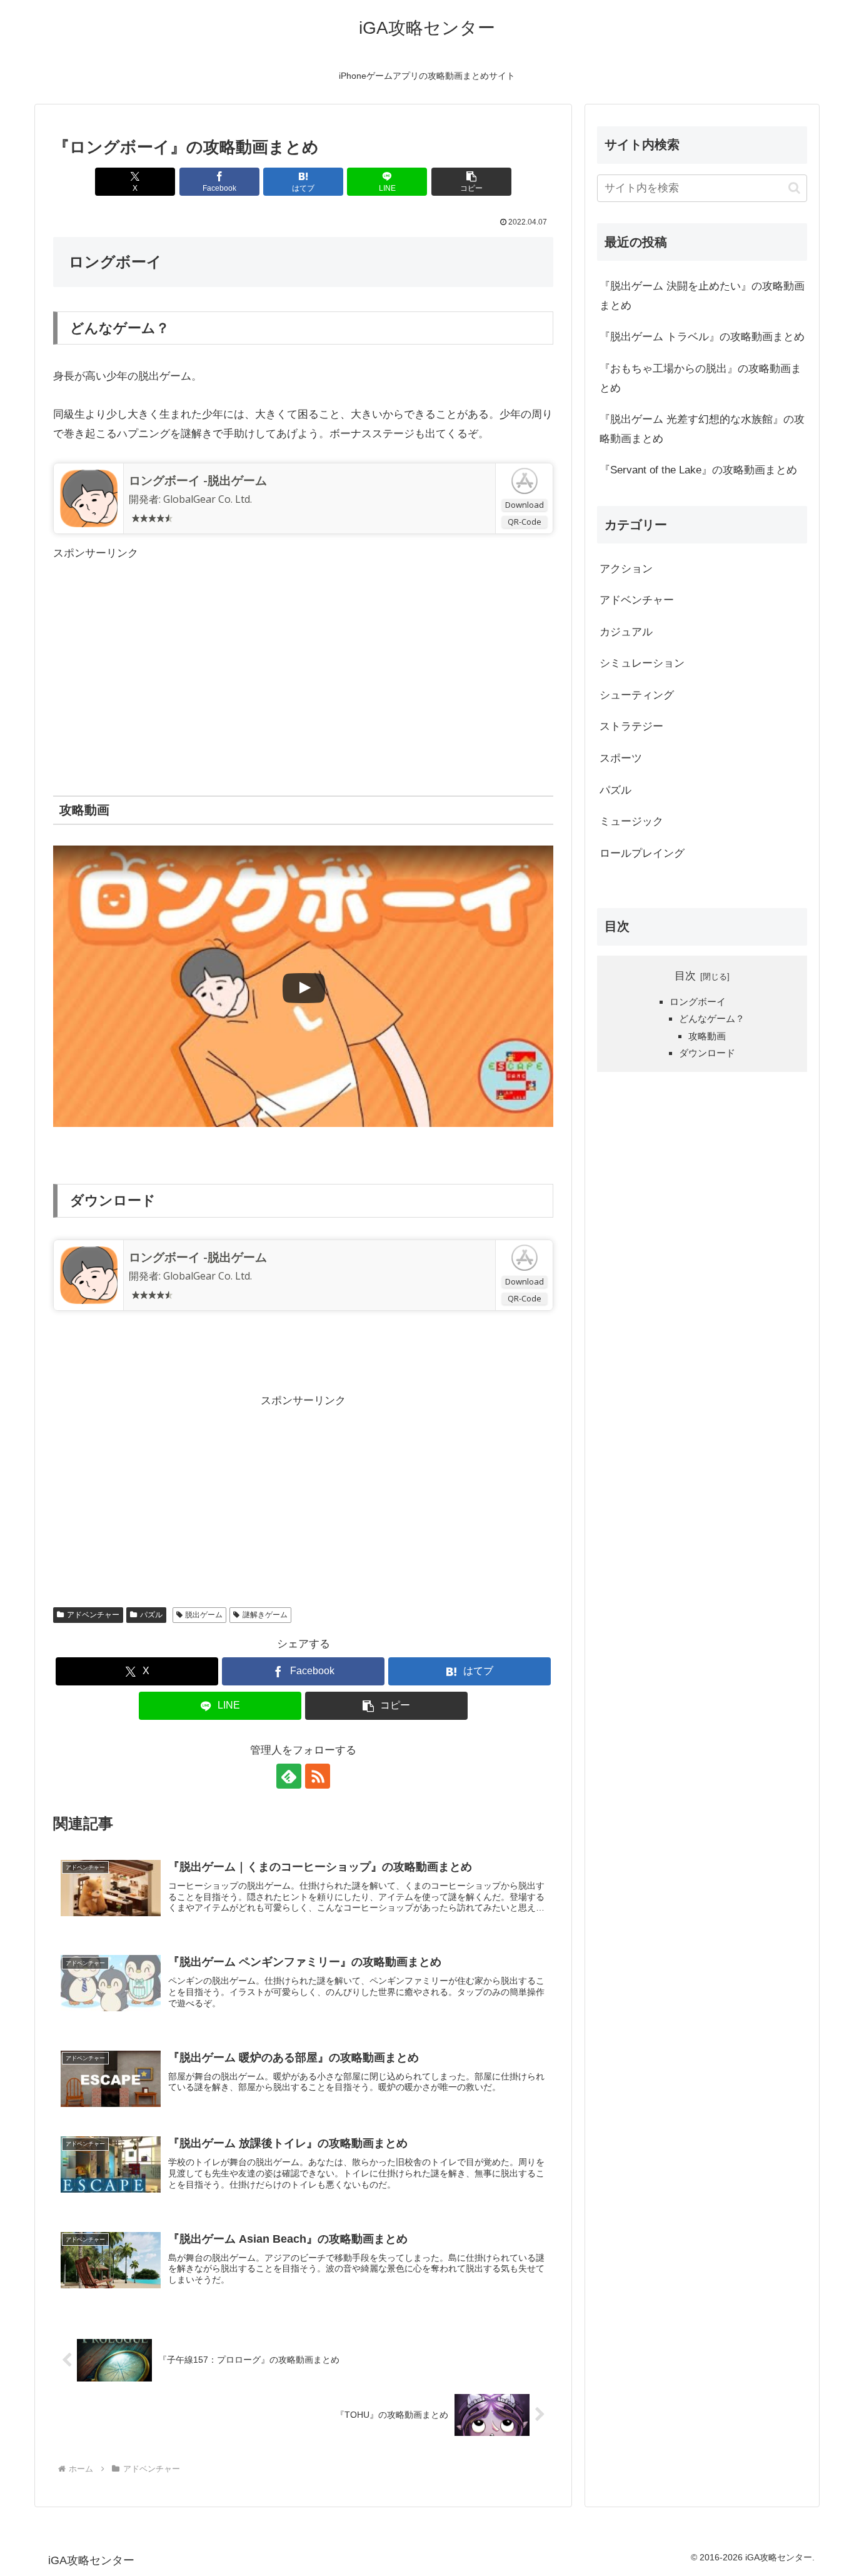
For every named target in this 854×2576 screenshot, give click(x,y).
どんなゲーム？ (712, 1018)
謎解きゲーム (265, 1615)
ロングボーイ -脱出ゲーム (198, 480)
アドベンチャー (93, 1615)
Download (525, 505)
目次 (685, 976)
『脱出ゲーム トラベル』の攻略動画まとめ (702, 337)
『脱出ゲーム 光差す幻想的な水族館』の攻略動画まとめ (702, 429)
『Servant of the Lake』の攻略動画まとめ (698, 470)
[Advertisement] (303, 650)
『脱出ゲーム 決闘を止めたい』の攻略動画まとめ (702, 296)
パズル (151, 1615)
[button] (471, 182)
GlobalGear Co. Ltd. (208, 499)
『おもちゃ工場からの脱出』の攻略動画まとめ (701, 378)
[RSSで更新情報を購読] (318, 1776)
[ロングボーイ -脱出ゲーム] (89, 497)
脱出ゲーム (204, 1615)
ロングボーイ (698, 1001)
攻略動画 (707, 1035)
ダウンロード (707, 1053)
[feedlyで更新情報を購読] (289, 1776)
